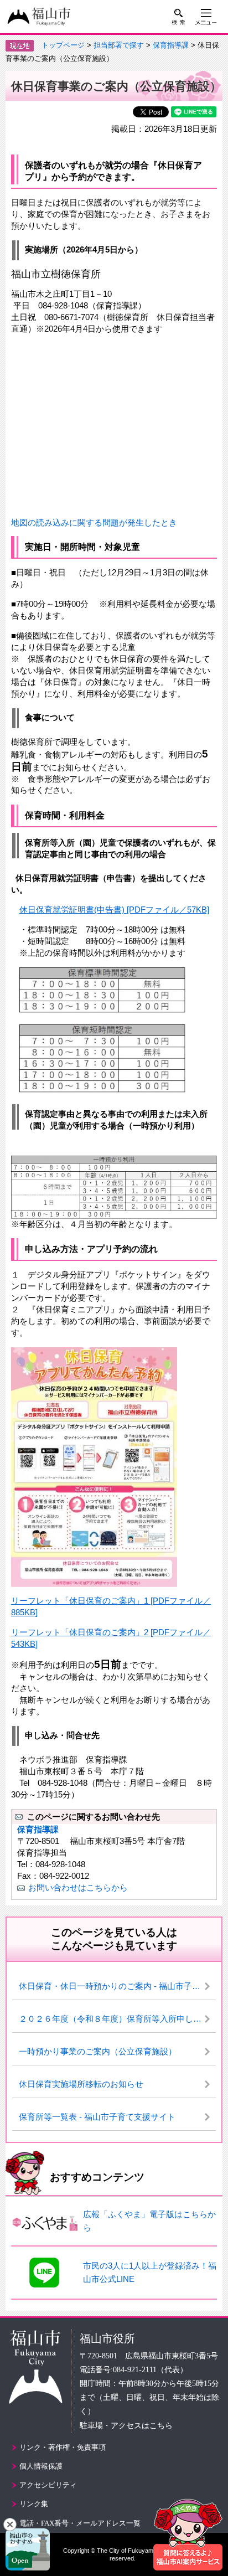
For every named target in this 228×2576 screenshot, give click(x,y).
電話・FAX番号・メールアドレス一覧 (80, 2523)
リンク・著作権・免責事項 (63, 2447)
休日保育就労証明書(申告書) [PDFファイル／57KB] (114, 910)
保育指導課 (171, 45)
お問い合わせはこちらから (78, 1887)
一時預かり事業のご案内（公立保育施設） (98, 2051)
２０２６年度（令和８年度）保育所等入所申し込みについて (117, 2019)
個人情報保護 (41, 2466)
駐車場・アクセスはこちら (126, 2426)
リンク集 (34, 2504)
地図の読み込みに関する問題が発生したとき (94, 522)
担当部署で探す (119, 45)
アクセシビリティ (48, 2485)
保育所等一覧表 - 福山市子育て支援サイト (97, 2117)
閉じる (10, 2525)
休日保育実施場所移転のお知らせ (81, 2084)
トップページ (63, 45)
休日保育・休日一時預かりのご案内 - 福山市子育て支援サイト (117, 1986)
